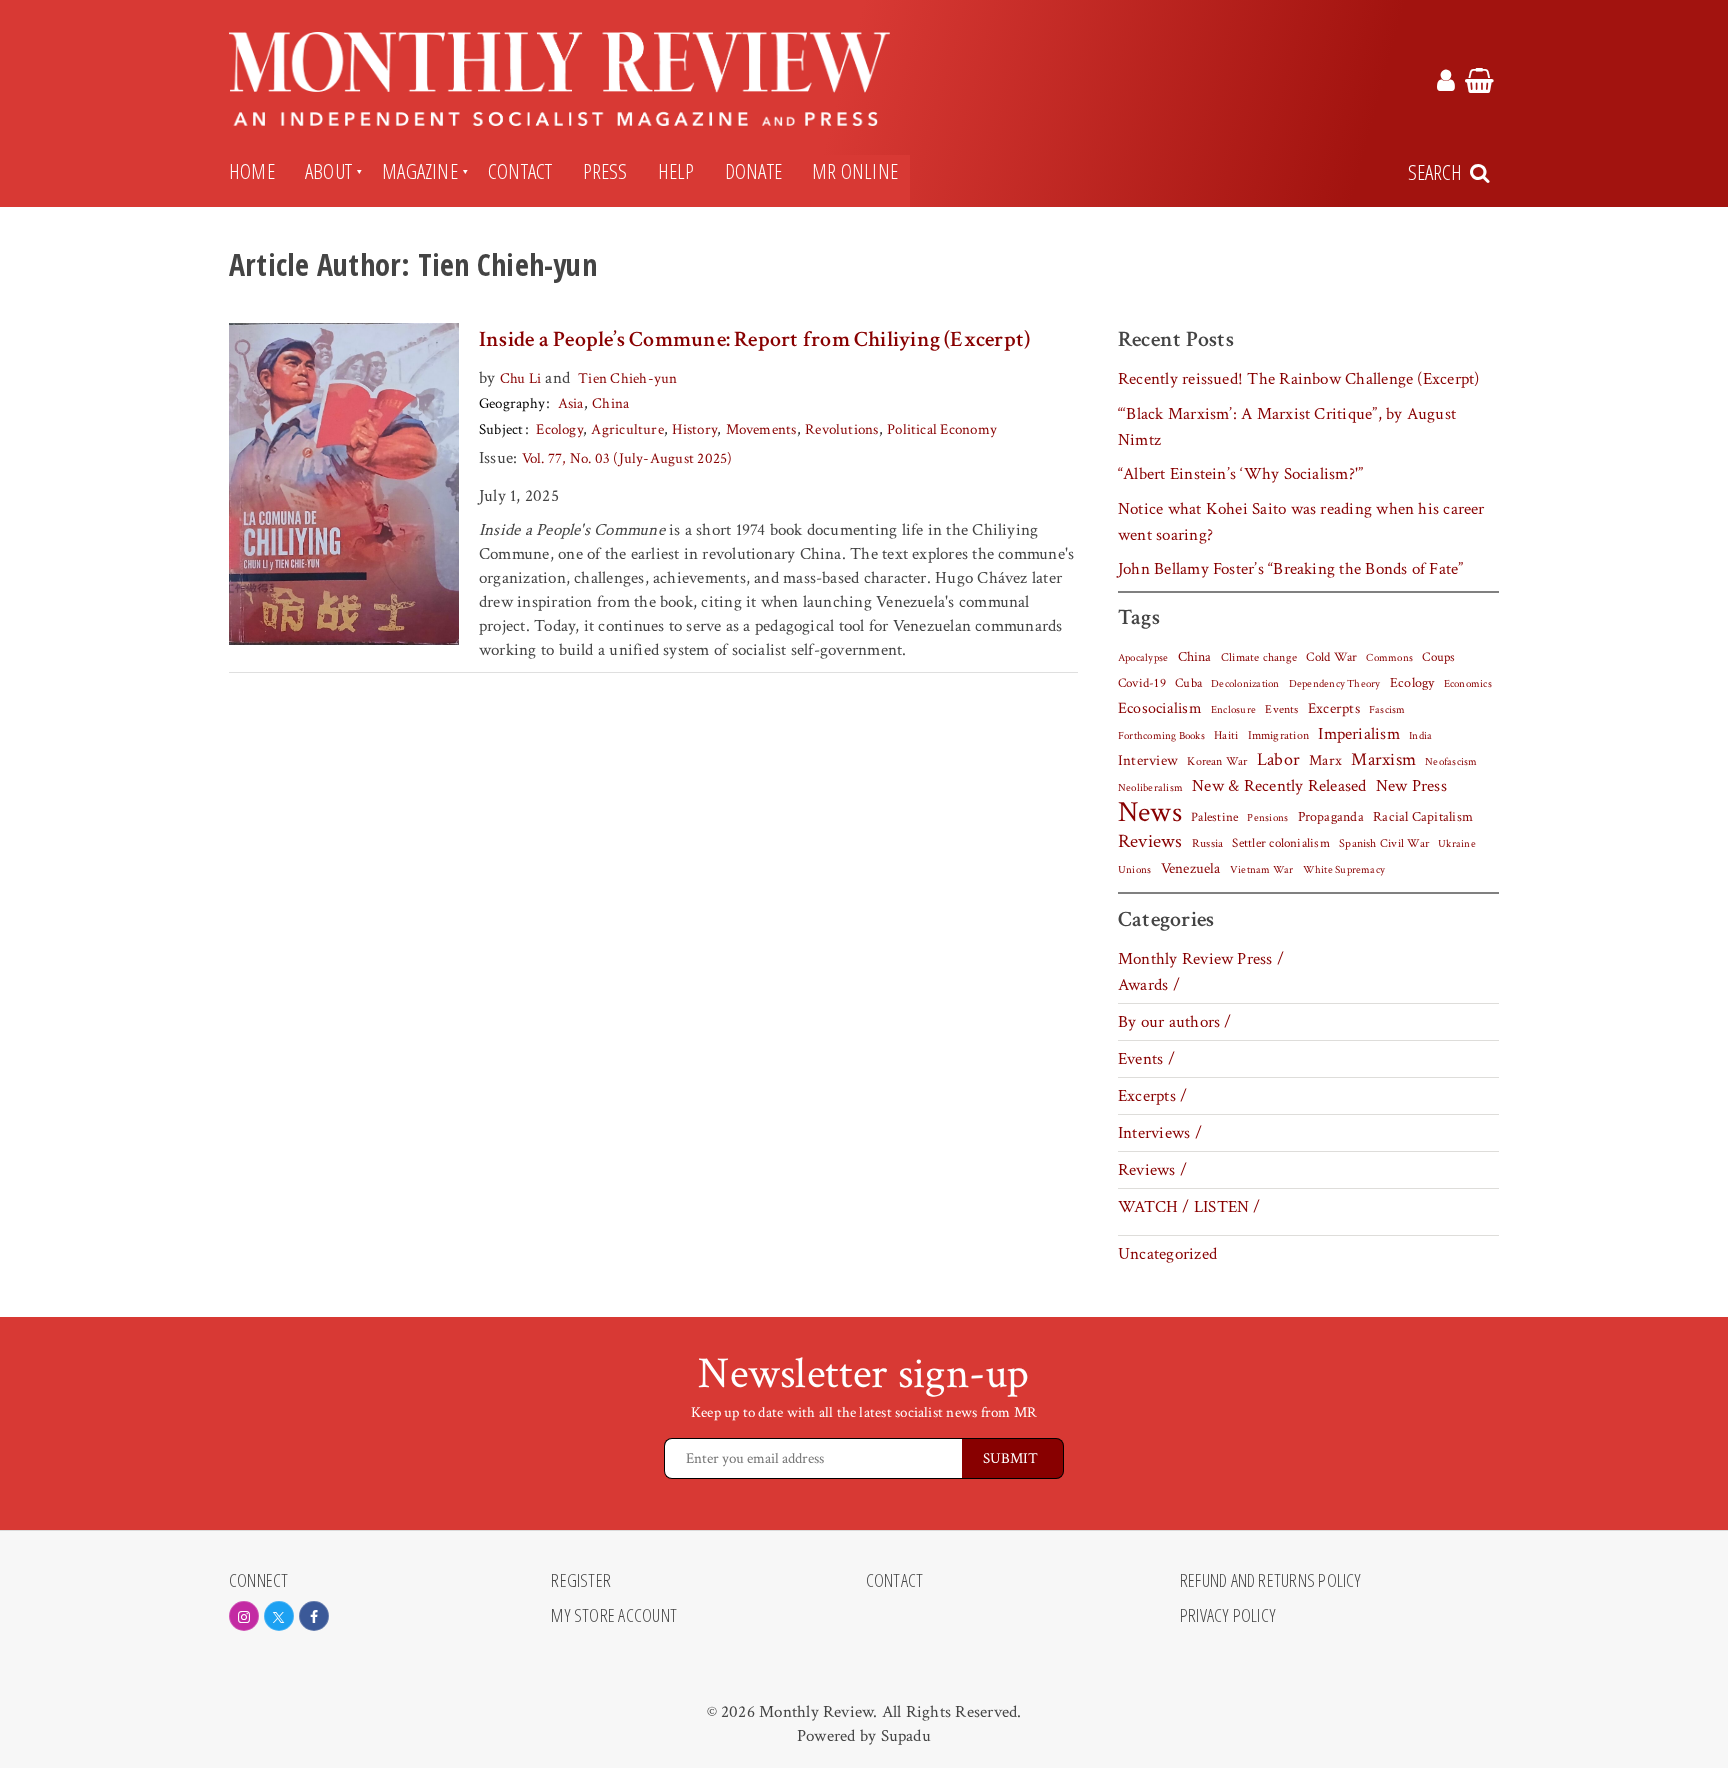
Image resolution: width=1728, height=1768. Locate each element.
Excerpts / (1152, 1096)
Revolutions (842, 429)
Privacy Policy (1228, 1616)
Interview (1148, 760)
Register (581, 1581)
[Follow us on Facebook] (314, 1616)
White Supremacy (1344, 870)
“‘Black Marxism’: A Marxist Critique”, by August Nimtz (1287, 427)
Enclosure (1233, 710)
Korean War (1217, 761)
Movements (761, 429)
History (694, 429)
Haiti (1226, 735)
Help (676, 171)
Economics (1468, 684)
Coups (1438, 657)
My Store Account (614, 1616)
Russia (1207, 843)
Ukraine (1457, 844)
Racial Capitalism (1423, 817)
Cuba (1188, 683)
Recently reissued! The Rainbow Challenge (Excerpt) (1299, 379)
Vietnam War (1262, 869)
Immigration (1279, 735)
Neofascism (1451, 762)
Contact (520, 171)
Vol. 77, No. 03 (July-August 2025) (627, 458)
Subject (501, 429)
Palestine (1214, 817)
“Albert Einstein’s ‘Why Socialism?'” (1240, 474)
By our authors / (1175, 1022)
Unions (1134, 870)
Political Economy (941, 429)
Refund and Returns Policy (1271, 1581)
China (610, 403)
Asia (571, 403)
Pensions (1267, 818)
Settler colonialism (1280, 843)
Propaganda (1331, 817)
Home (252, 171)
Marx (1325, 760)
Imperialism (1359, 734)
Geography (512, 403)
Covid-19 (1142, 683)
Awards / (1149, 985)
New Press (1411, 786)
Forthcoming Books (1161, 735)
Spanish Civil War (1384, 843)
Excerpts (1334, 708)
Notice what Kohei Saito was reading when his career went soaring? (1301, 522)
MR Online (855, 171)
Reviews (1150, 842)
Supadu (906, 1736)
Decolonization (1245, 683)
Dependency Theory (1335, 684)
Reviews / (1152, 1170)
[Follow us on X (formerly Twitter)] (279, 1616)
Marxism (1383, 759)
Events (1281, 709)
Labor (1278, 759)
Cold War (1331, 657)
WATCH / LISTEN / (1189, 1207)
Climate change (1259, 657)
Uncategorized (1167, 1254)
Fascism (1387, 709)
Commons (1389, 658)
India (1420, 736)
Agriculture (627, 429)
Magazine (420, 171)
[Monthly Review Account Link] (1446, 84)
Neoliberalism (1150, 788)
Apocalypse (1143, 658)
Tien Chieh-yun (627, 378)
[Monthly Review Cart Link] (1479, 84)
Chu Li (520, 378)
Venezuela (1191, 868)
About (328, 171)
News (1150, 812)
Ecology (559, 429)
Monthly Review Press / (1201, 959)
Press (605, 171)
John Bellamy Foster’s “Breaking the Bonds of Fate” (1291, 569)
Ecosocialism (1160, 708)
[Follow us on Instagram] (244, 1616)
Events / (1146, 1059)
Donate (753, 171)
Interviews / (1160, 1133)
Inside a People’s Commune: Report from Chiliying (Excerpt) (754, 339)
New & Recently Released (1279, 786)
